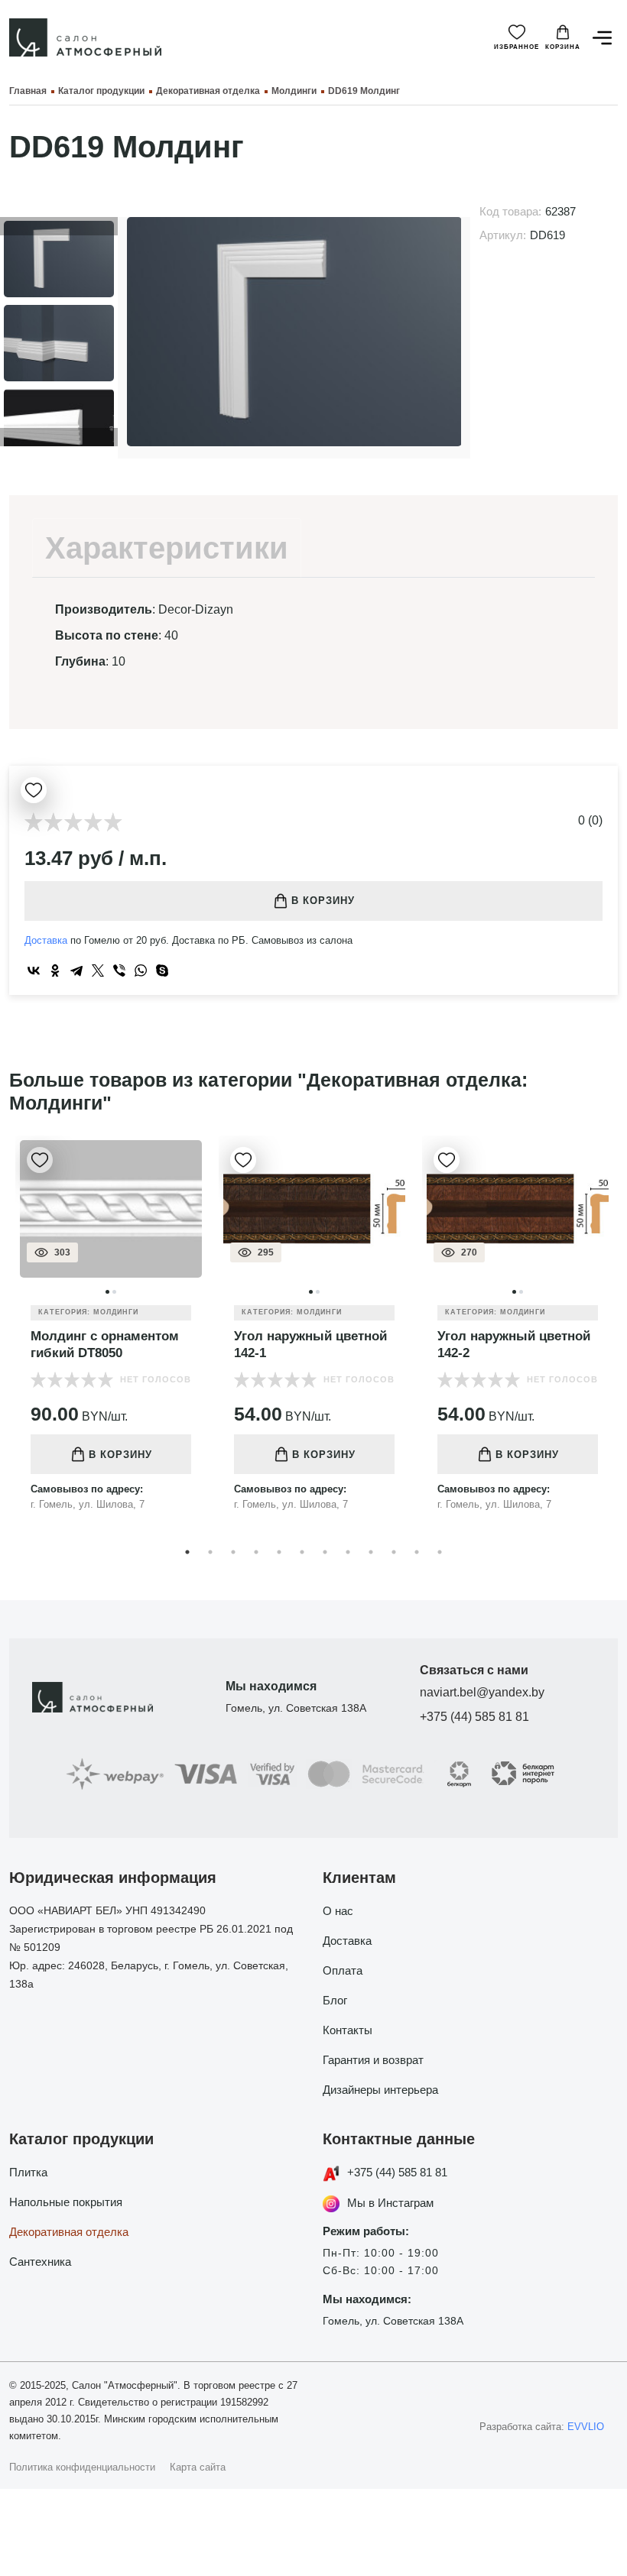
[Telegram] (76, 970)
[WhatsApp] (141, 970)
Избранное (517, 47)
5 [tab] (279, 1552)
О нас (338, 1911)
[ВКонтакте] (34, 970)
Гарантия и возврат (373, 2060)
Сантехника (40, 2262)
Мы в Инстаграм (390, 2203)
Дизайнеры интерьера (380, 2090)
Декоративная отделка (69, 2232)
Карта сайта (198, 2467)
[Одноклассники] (55, 970)
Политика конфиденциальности (82, 2467)
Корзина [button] (563, 47)
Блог (335, 2000)
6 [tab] (302, 1552)
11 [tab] (417, 1552)
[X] (98, 970)
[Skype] (162, 970)
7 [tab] (325, 1552)
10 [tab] (394, 1552)
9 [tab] (371, 1552)
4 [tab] (256, 1552)
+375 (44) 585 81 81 (474, 1717)
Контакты (348, 2030)
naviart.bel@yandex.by (482, 1692)
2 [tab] (210, 1552)
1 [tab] (187, 1552)
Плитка (28, 2172)
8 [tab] (348, 1552)
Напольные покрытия (66, 2202)
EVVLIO (586, 2427)
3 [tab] (233, 1552)
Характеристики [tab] (167, 548)
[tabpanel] (111, 1335)
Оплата (343, 1970)
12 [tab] (440, 1552)
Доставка (46, 940)
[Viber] (119, 970)
